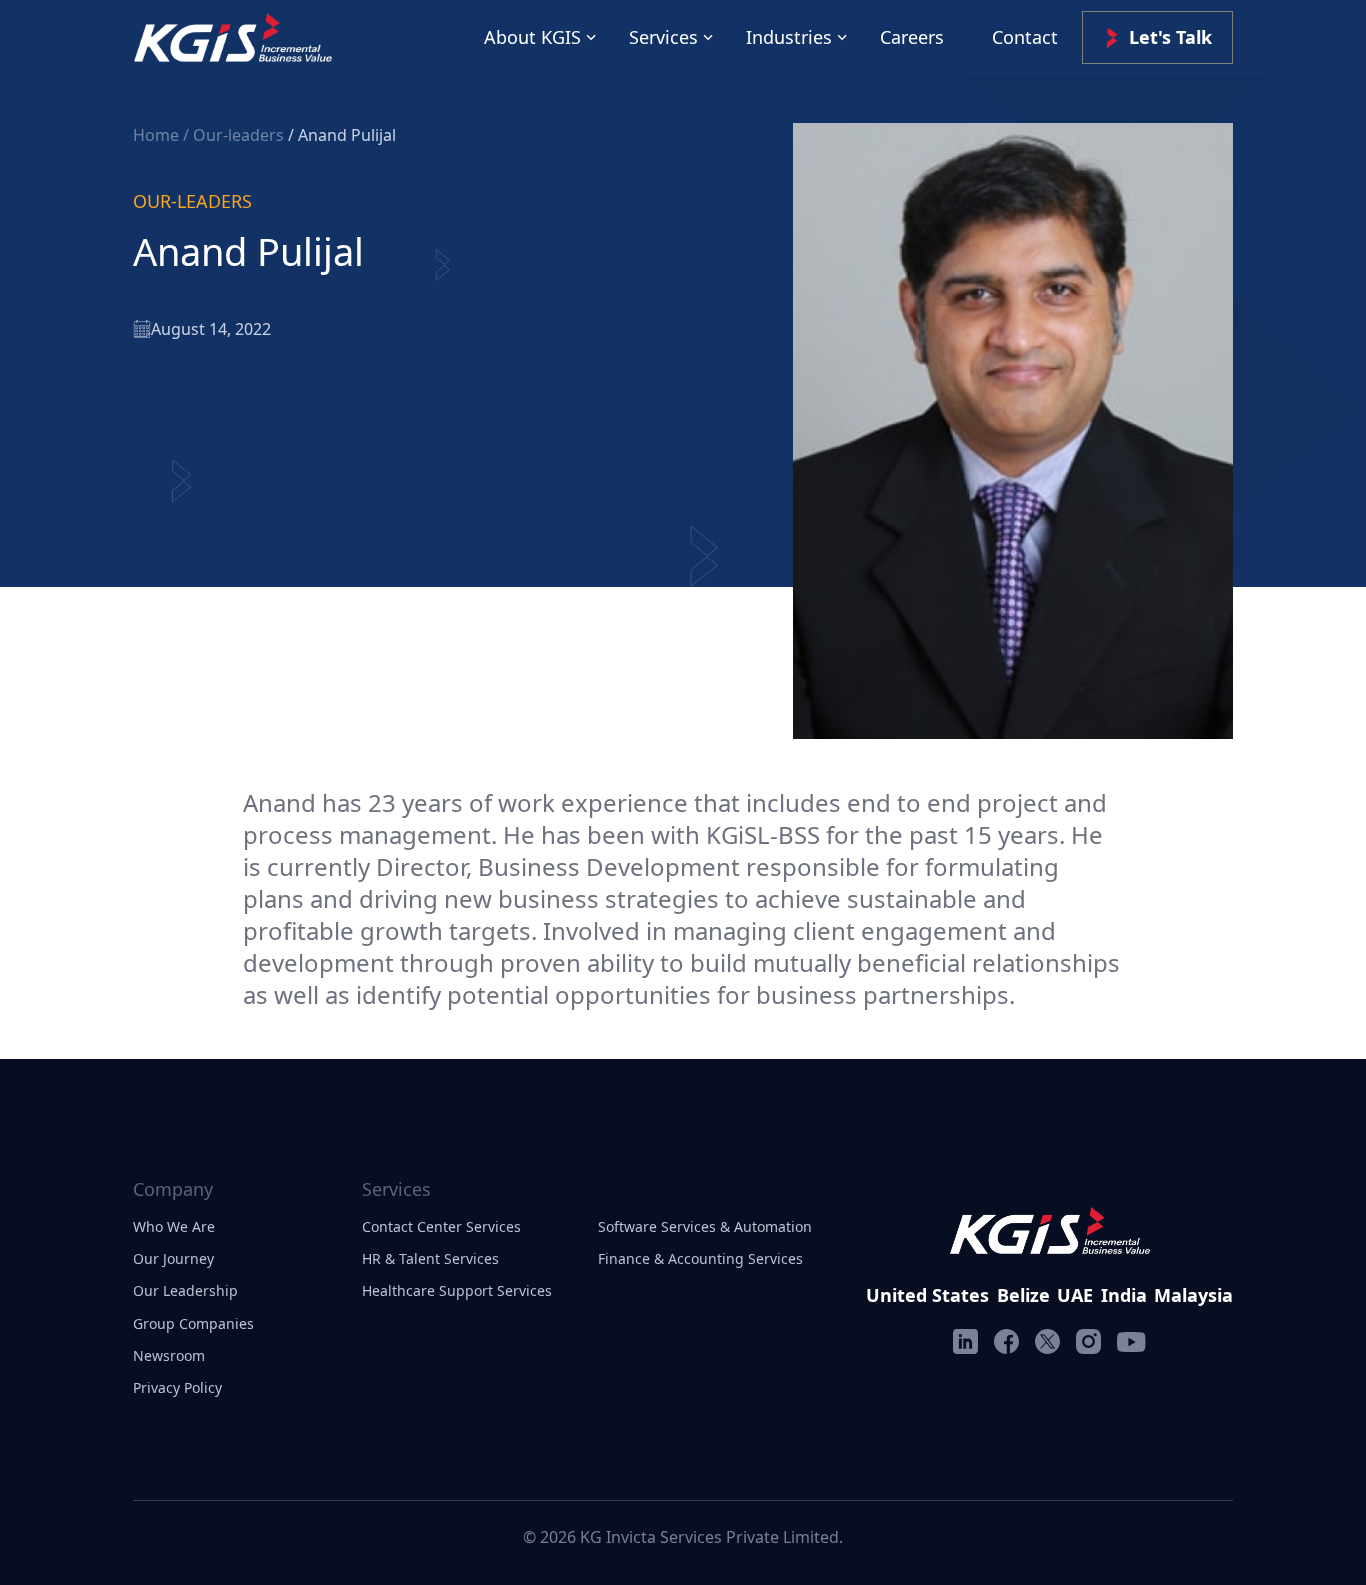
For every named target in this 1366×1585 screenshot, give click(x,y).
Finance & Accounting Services (700, 1258)
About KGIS (532, 37)
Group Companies (193, 1323)
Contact (1025, 37)
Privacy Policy (177, 1387)
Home (158, 135)
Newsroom (169, 1355)
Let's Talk (1170, 37)
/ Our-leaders (235, 135)
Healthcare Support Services (457, 1290)
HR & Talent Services (430, 1258)
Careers (912, 37)
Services (663, 37)
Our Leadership (185, 1290)
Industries (789, 37)
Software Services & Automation (705, 1226)
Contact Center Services (441, 1226)
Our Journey (173, 1258)
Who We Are (174, 1226)
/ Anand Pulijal (342, 135)
